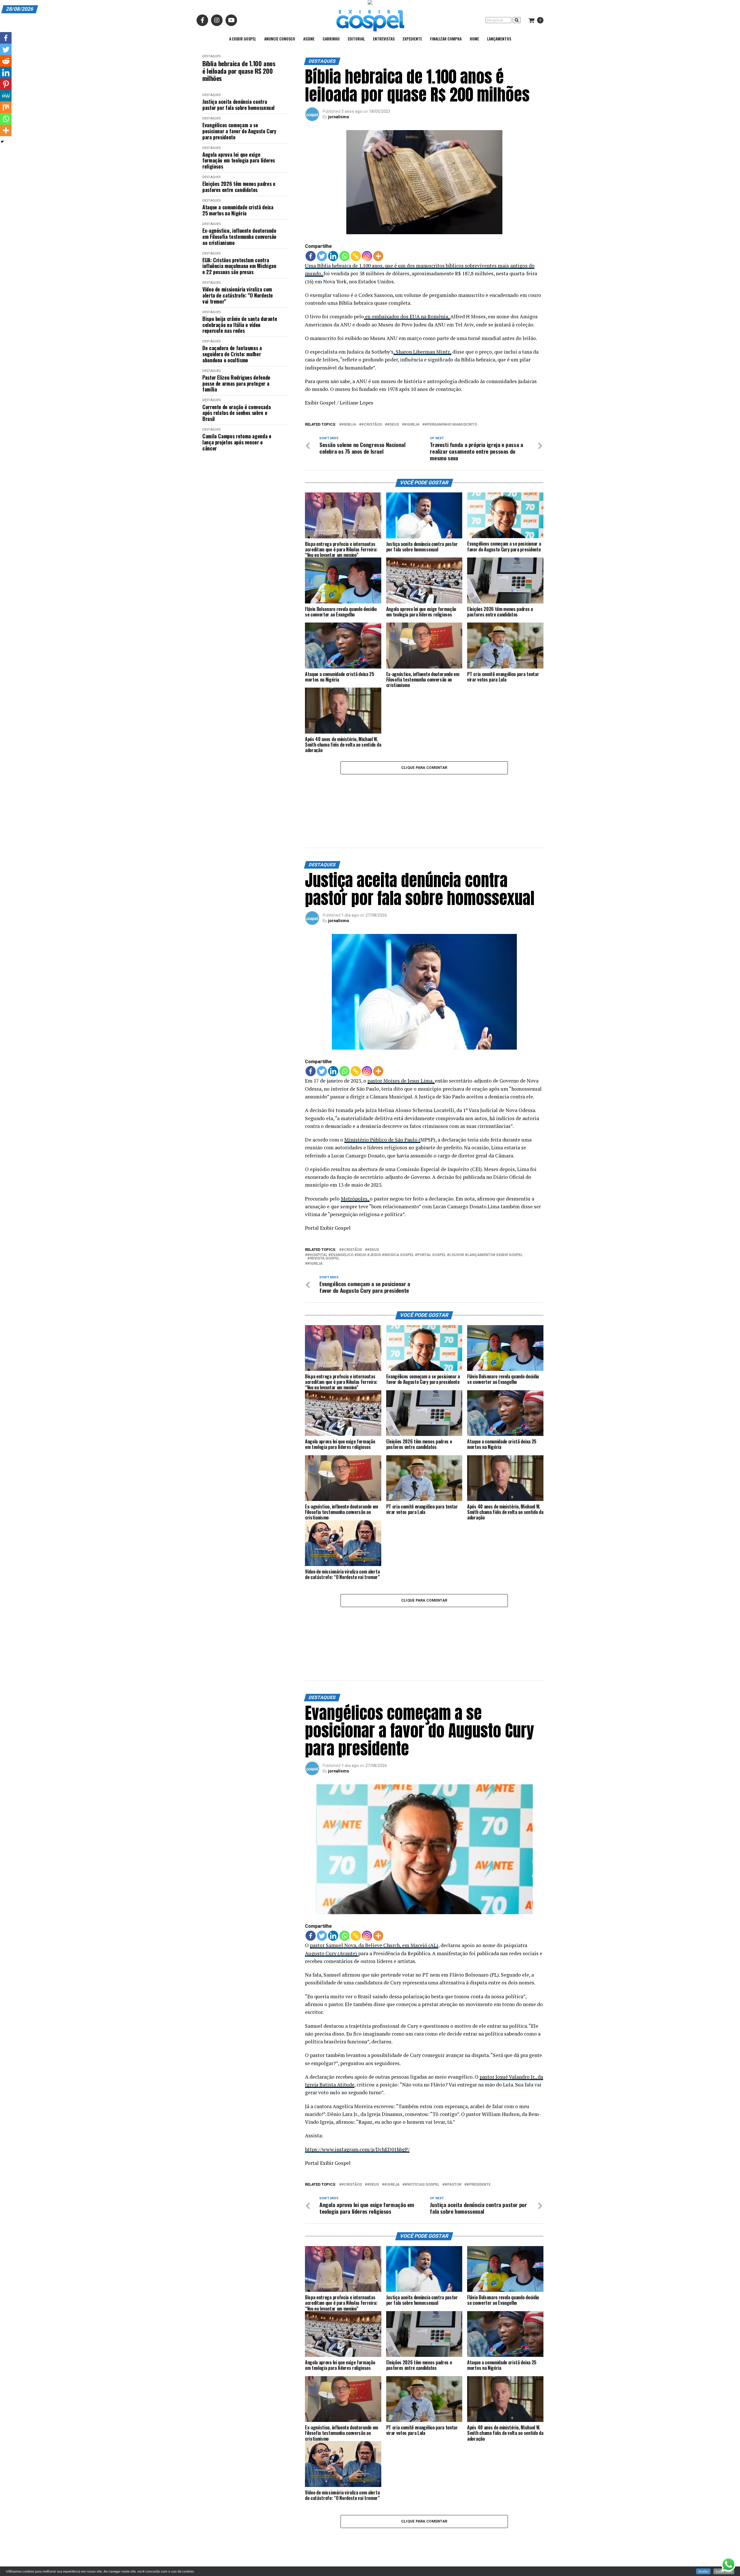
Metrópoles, (355, 1151)
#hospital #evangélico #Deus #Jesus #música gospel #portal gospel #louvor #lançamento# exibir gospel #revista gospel (415, 1209)
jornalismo (339, 117)
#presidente (479, 2090)
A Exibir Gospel (243, 39)
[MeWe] (6, 96)
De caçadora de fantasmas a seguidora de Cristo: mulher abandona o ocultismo (232, 354)
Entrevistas (384, 39)
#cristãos (372, 425)
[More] (378, 256)
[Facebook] (311, 256)
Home (474, 39)
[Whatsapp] (344, 256)
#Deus (393, 425)
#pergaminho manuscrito (451, 425)
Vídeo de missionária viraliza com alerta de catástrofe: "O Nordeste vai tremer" (238, 295)
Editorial (356, 39)
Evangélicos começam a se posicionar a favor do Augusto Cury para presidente (239, 131)
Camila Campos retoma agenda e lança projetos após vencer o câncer (237, 442)
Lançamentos (499, 39)
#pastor (453, 2090)
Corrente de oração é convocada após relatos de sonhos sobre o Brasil (236, 413)
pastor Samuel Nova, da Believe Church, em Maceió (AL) (374, 1850)
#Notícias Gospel (422, 2090)
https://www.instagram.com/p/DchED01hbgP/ (357, 2054)
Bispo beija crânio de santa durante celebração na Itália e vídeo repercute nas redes (240, 325)
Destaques (211, 56)
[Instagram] (367, 256)
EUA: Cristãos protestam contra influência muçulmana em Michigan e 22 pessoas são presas (239, 266)
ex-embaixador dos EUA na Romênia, (407, 316)
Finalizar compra (446, 39)
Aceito (703, 2571)
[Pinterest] (6, 84)
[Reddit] (6, 61)
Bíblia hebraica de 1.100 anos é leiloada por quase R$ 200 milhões (239, 71)
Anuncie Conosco (280, 39)
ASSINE (309, 39)
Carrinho (331, 39)
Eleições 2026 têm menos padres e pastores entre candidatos (239, 187)
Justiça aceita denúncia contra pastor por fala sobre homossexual (238, 105)
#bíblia (349, 425)
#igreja (412, 425)
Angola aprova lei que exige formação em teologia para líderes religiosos (239, 160)
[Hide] (2, 142)
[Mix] (6, 107)
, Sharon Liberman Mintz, (422, 352)
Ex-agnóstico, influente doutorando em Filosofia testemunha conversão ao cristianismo (239, 237)
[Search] (517, 20)
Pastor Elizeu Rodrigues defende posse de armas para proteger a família (236, 383)
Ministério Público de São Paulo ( (382, 1092)
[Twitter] (322, 256)
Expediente (412, 39)
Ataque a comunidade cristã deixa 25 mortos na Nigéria (238, 210)
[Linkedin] (333, 256)
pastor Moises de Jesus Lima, (401, 1033)
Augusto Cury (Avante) (332, 1858)
